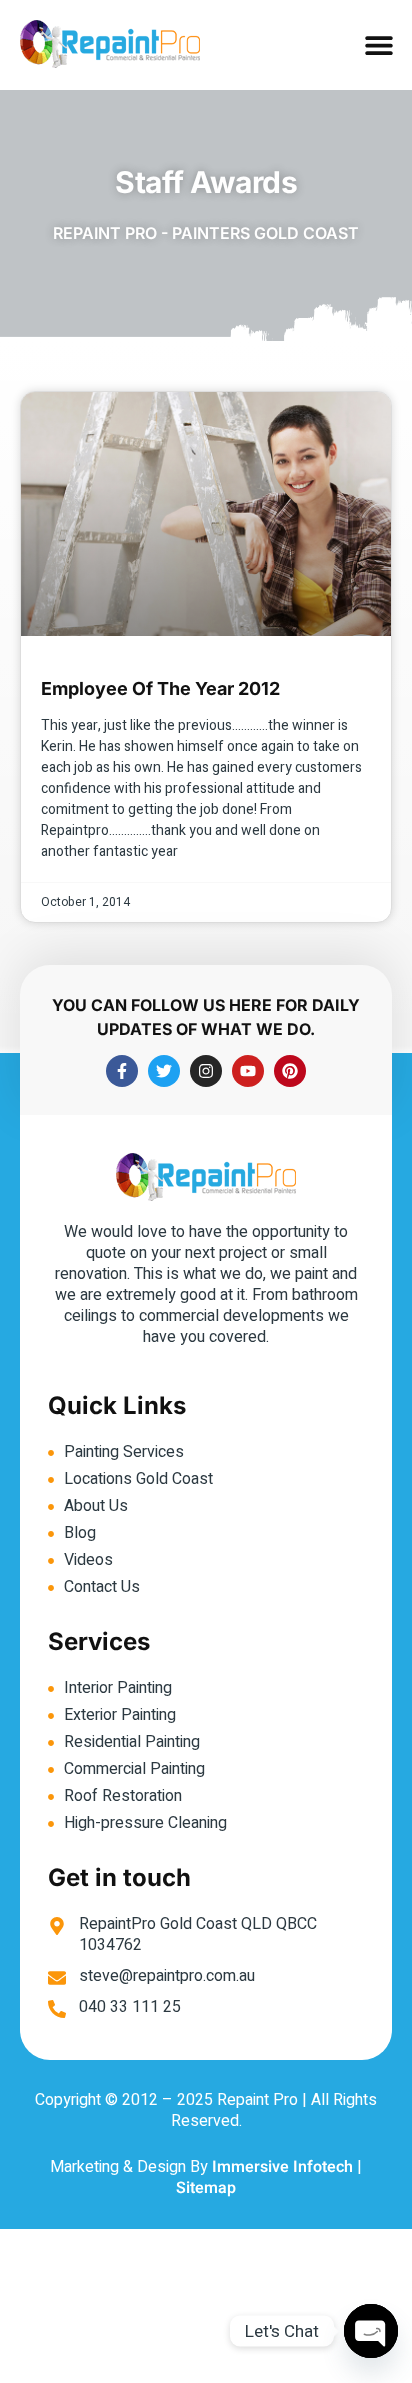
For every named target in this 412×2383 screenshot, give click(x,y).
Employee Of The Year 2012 (160, 688)
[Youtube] (248, 1071)
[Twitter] (164, 1071)
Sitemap (206, 2188)
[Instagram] (206, 1071)
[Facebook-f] (122, 1071)
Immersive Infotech (282, 2167)
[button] (379, 45)
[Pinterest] (290, 1071)
